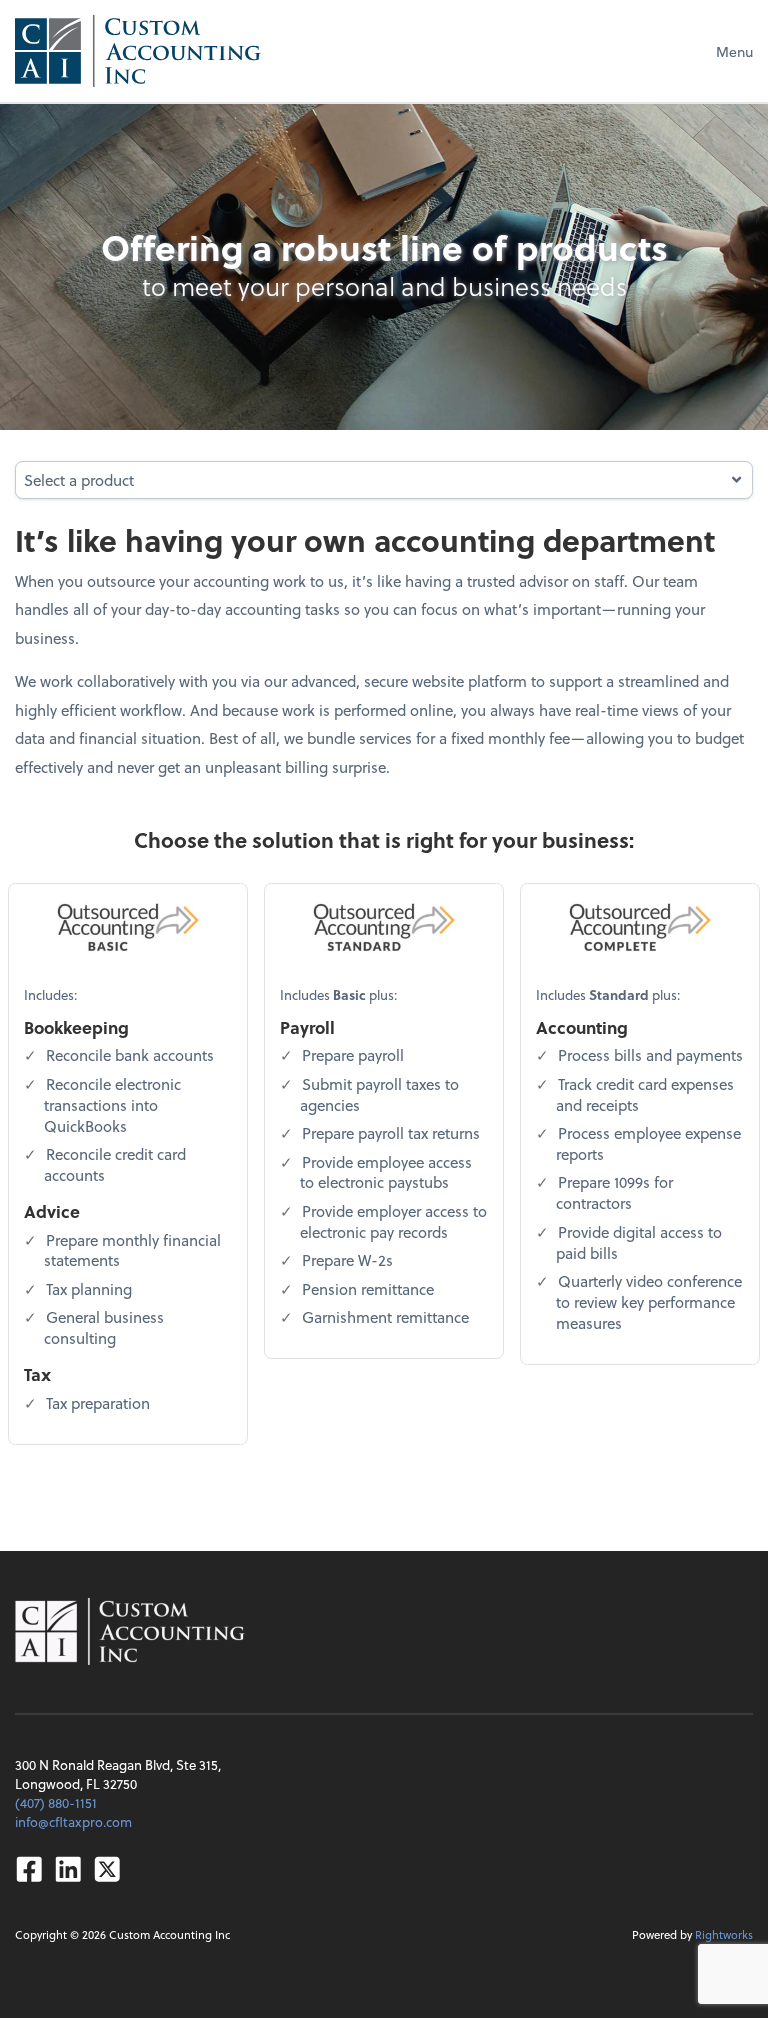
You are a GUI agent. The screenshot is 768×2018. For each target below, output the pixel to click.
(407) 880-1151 (56, 1802)
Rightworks (724, 1934)
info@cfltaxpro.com (73, 1821)
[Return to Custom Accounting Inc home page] (138, 51)
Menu (734, 51)
